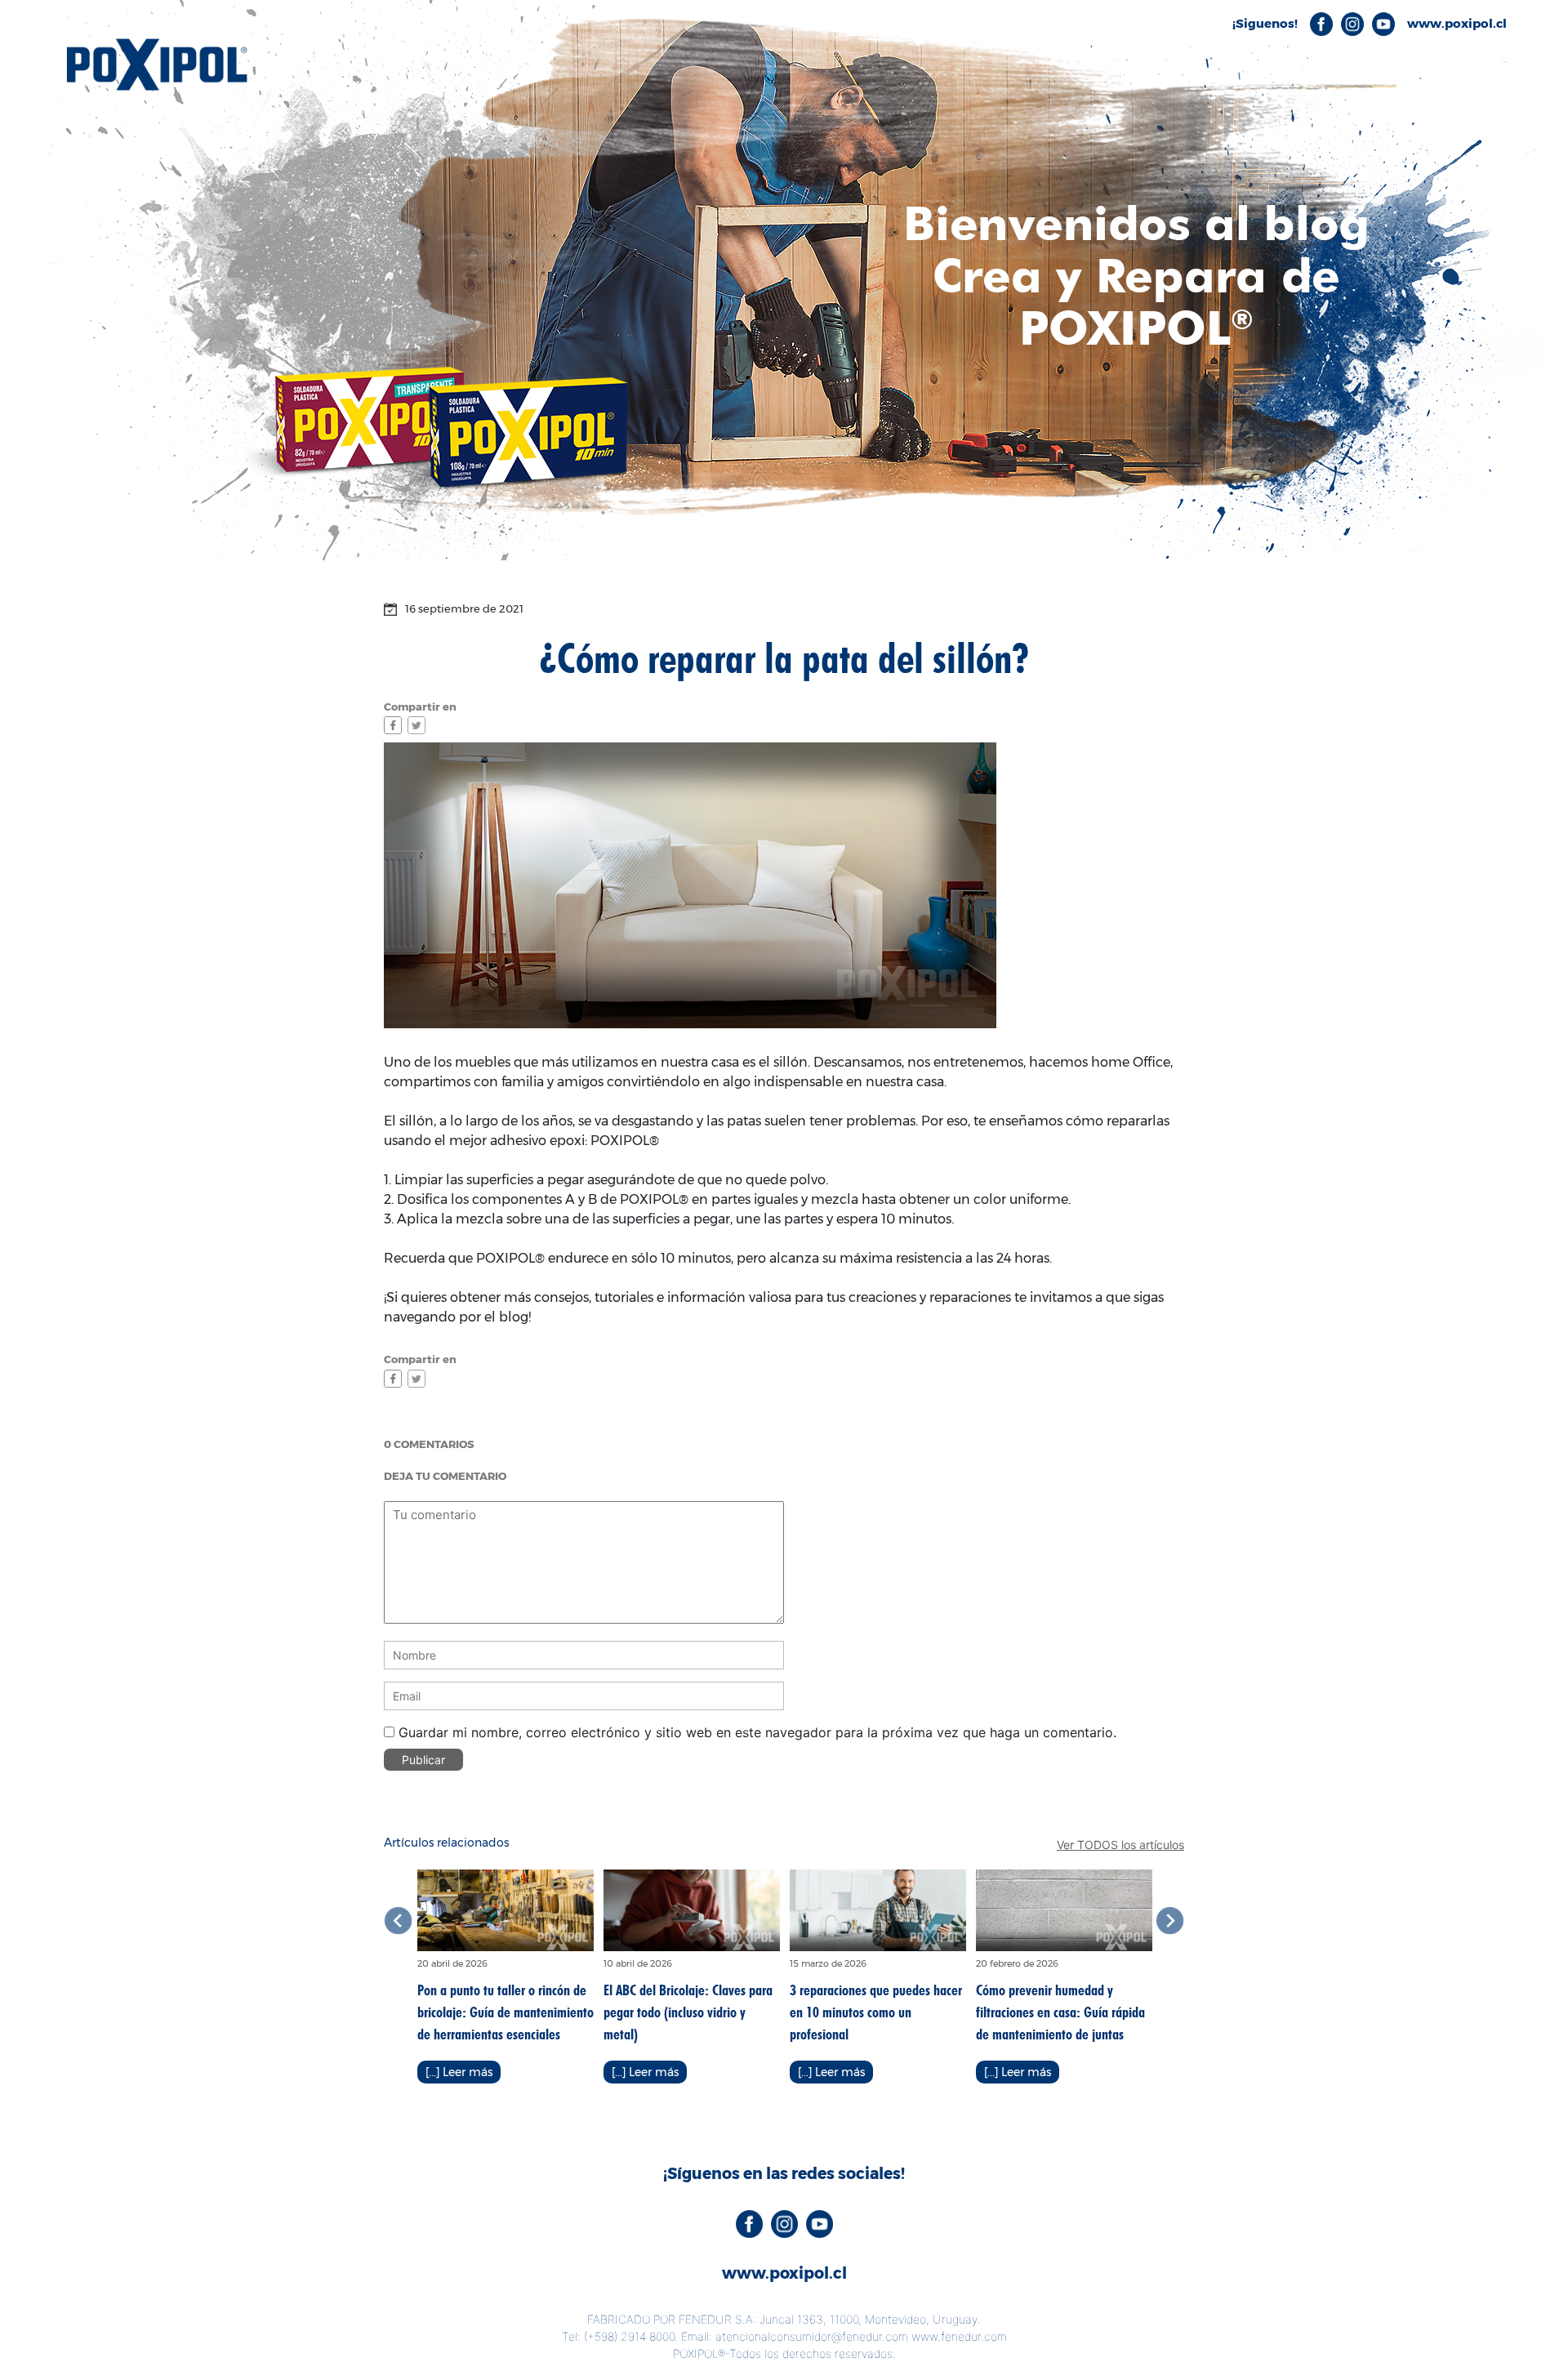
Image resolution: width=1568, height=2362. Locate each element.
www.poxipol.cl (784, 2273)
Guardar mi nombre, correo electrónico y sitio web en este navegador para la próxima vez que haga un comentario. (757, 1732)
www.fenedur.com (959, 2336)
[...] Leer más (459, 2072)
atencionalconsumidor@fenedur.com (812, 2336)
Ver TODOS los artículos (1120, 1845)
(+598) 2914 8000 (629, 2336)
